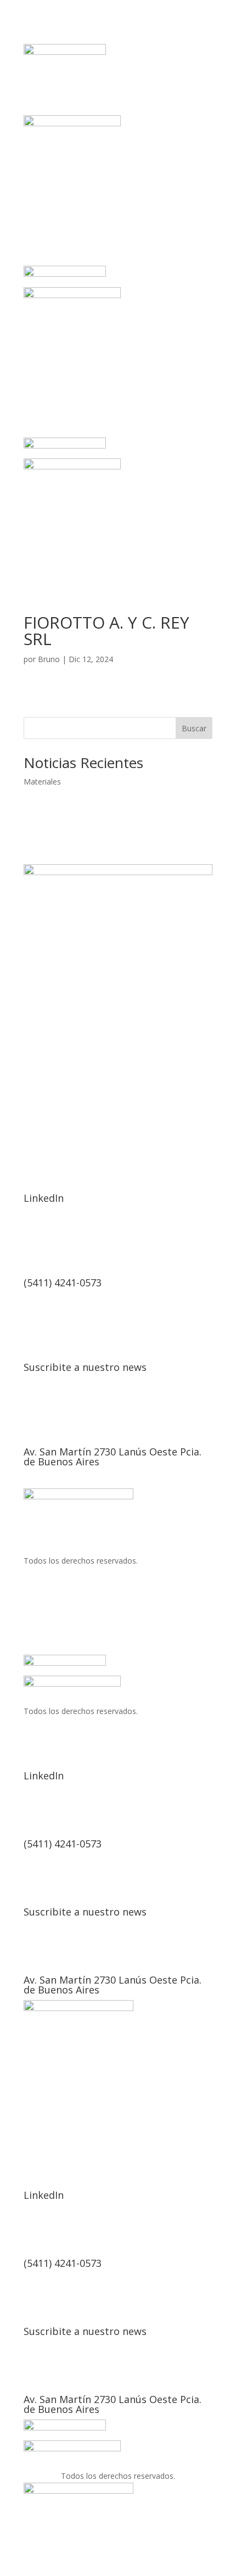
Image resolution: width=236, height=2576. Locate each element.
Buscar (194, 728)
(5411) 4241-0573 (63, 1283)
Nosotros (85, 1104)
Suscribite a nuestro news (85, 1367)
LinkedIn (44, 1198)
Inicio (43, 1104)
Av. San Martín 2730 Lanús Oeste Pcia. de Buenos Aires (113, 1457)
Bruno (49, 659)
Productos (139, 1104)
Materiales (42, 782)
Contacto (193, 1104)
